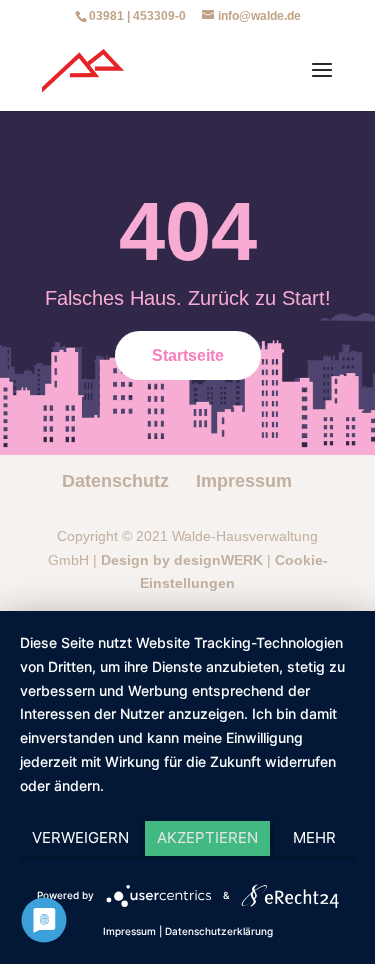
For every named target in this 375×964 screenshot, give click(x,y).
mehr (314, 837)
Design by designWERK (182, 560)
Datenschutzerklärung (219, 931)
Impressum (244, 481)
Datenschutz (115, 481)
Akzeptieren (207, 837)
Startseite (188, 355)
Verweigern (80, 837)
